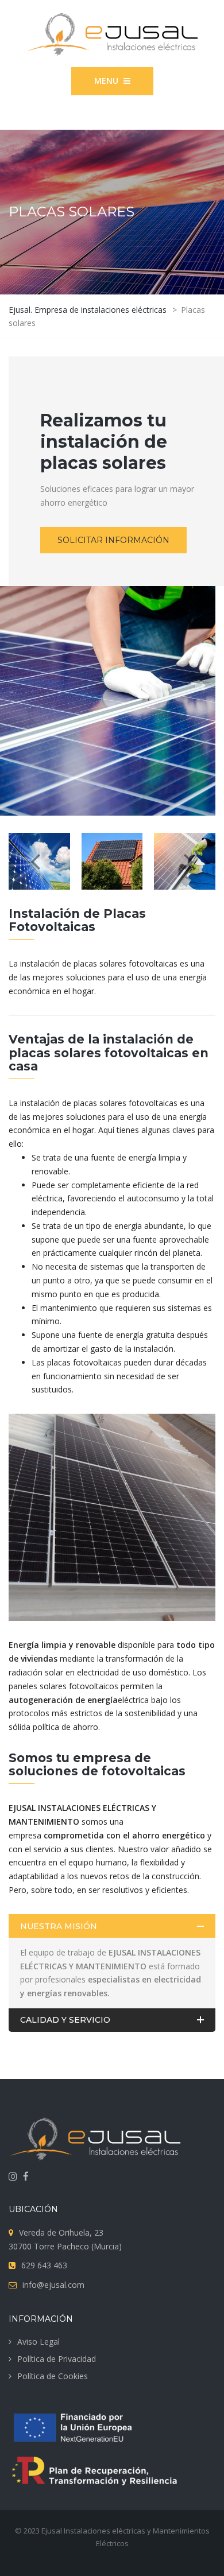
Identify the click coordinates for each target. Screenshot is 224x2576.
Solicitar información (113, 540)
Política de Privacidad (57, 2359)
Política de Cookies (53, 2376)
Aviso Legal (38, 2342)
